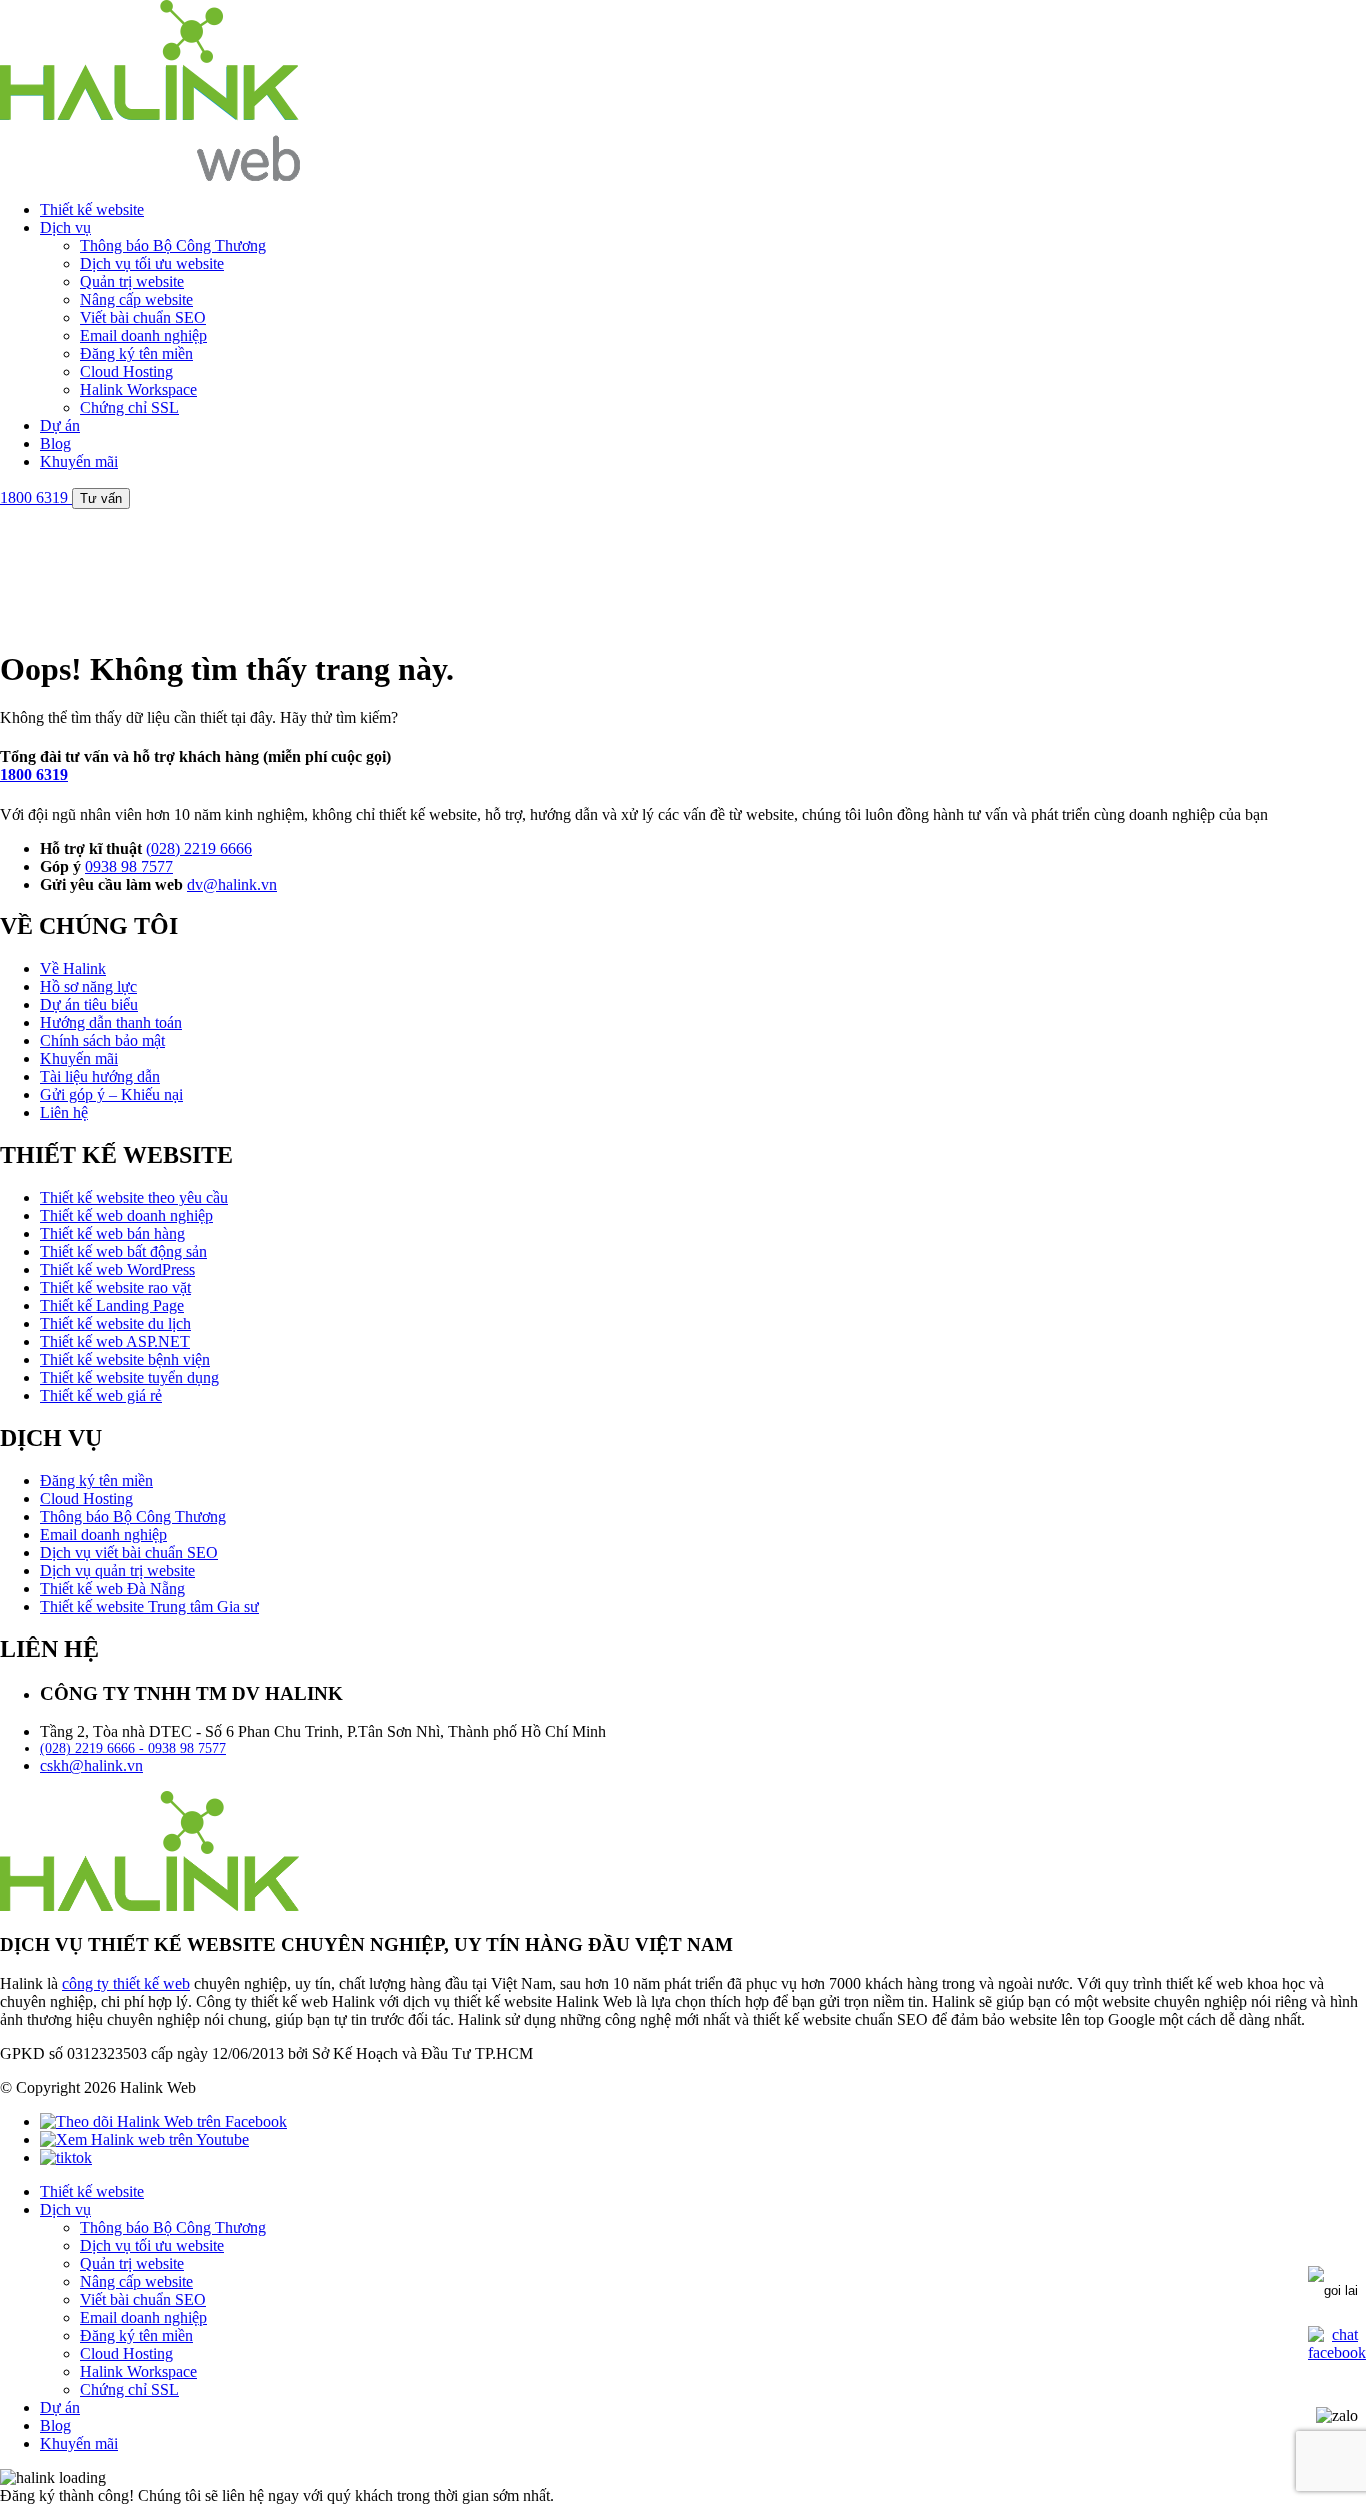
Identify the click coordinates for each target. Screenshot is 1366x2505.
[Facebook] (163, 2121)
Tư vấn (101, 498)
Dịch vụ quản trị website (117, 1570)
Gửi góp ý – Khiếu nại (111, 1094)
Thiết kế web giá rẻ (101, 1395)
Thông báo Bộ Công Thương (173, 245)
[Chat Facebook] (1337, 2352)
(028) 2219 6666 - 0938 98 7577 (133, 1748)
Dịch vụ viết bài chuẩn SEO (129, 1552)
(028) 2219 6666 (199, 848)
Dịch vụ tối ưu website (152, 263)
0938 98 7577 (129, 866)
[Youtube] (144, 2139)
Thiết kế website (92, 209)
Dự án (60, 425)
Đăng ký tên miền (136, 353)
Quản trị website (132, 281)
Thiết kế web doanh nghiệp (126, 1215)
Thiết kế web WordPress (117, 1269)
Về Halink (73, 968)
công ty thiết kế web (126, 1983)
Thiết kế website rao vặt (115, 1287)
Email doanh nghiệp (143, 335)
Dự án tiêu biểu (89, 1004)
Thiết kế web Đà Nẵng (112, 1588)
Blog (55, 443)
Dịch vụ (65, 227)
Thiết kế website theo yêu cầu (134, 1197)
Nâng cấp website (136, 299)
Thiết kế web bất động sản (123, 1251)
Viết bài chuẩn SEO (143, 317)
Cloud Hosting (126, 371)
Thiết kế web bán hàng (112, 1233)
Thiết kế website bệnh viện (125, 1359)
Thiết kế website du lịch (115, 1323)
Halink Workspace (138, 389)
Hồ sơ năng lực (88, 986)
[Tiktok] (66, 2157)
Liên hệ (64, 1112)
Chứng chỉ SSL (129, 407)
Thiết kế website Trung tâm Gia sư (149, 1606)
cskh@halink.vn (91, 1765)
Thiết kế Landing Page (112, 1305)
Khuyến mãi (79, 461)
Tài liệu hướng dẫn (100, 1076)
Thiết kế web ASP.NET (115, 1341)
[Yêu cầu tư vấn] (1333, 2286)
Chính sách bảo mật (102, 1040)
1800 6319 (34, 774)
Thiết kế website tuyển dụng (129, 1377)
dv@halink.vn (232, 884)
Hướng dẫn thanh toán (111, 1022)
